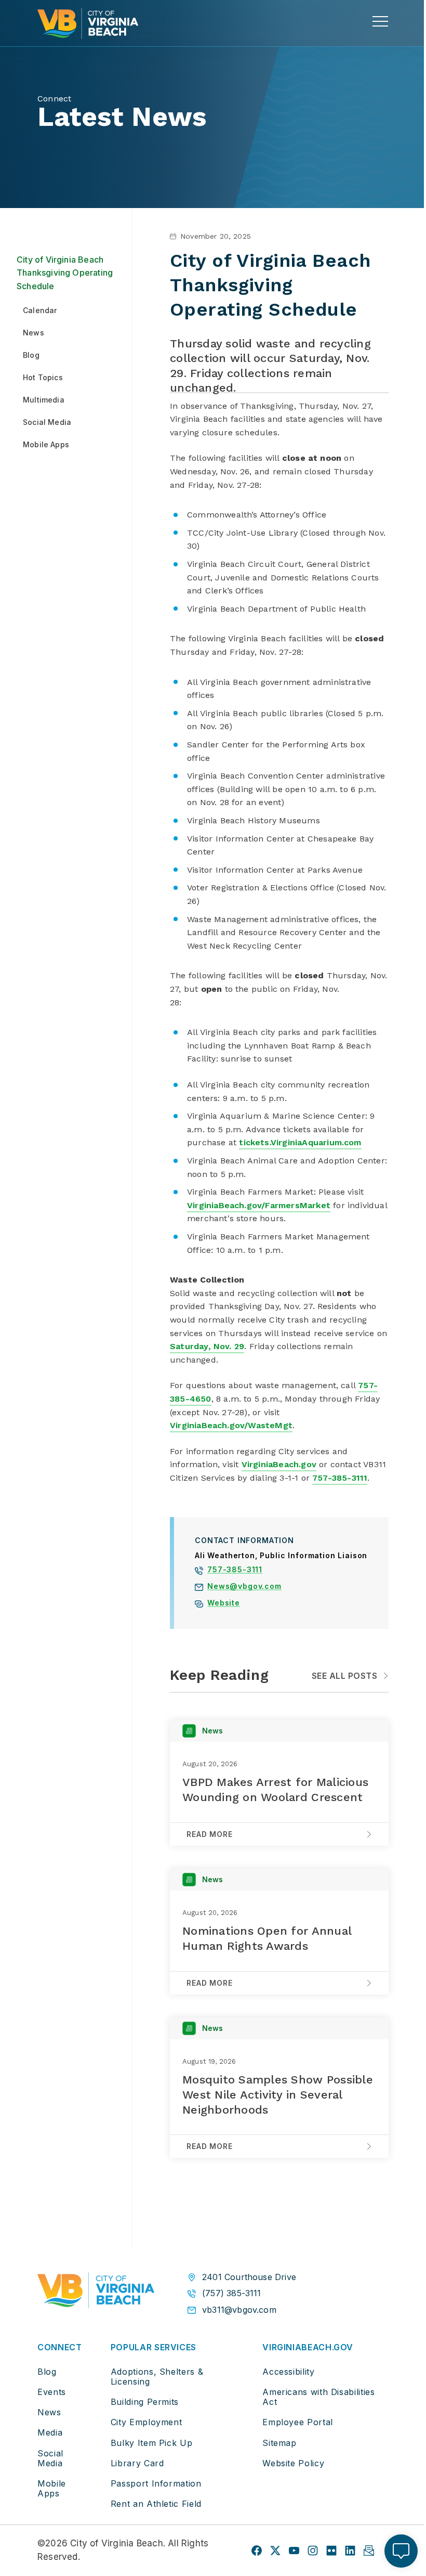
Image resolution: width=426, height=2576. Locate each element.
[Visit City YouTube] (294, 2551)
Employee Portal (298, 2422)
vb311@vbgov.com (239, 2310)
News (49, 2412)
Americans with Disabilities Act (318, 2397)
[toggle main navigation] (380, 21)
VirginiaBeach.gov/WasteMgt (231, 1425)
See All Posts (344, 1676)
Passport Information (156, 2483)
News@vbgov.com (244, 1587)
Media (50, 2432)
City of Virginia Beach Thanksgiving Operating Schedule (65, 273)
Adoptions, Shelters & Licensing (157, 2377)
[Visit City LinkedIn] (350, 2551)
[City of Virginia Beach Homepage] (88, 23)
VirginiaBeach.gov (279, 1464)
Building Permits (145, 2402)
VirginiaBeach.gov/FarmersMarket (259, 1205)
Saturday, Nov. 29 (207, 1346)
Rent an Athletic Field (156, 2504)
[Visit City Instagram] (313, 2551)
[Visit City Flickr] (331, 2551)
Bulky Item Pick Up (152, 2443)
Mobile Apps (52, 2488)
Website (224, 1604)
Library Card (137, 2463)
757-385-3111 (340, 1478)
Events (52, 2392)
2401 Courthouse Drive (249, 2277)
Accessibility (288, 2372)
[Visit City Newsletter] (369, 2551)
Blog (47, 2372)
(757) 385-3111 (232, 2293)
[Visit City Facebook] (257, 2551)
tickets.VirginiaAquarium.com (300, 1142)
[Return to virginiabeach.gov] (96, 2293)
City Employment (147, 2422)
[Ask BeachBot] (401, 2551)
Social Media (50, 2458)
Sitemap (279, 2443)
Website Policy (293, 2463)
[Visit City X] (275, 2551)
